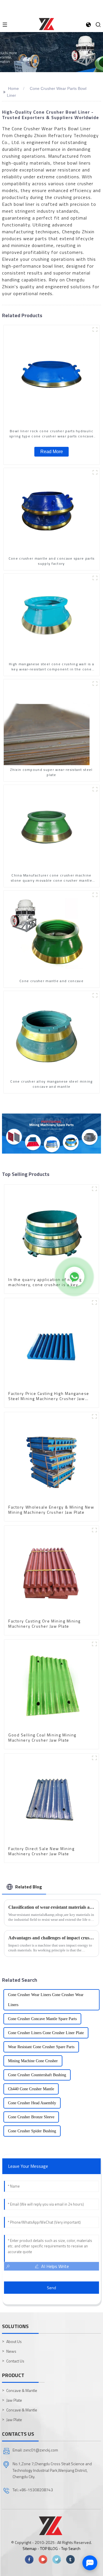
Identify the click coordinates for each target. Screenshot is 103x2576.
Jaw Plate (14, 2400)
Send (51, 2288)
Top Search (71, 2548)
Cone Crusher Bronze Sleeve (31, 2117)
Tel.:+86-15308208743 (33, 2490)
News (11, 2351)
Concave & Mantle (22, 2390)
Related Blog (29, 1887)
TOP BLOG (49, 2548)
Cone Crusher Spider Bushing (32, 2131)
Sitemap (30, 2548)
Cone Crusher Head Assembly (32, 2103)
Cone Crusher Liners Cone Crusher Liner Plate (46, 2033)
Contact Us (15, 2361)
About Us (14, 2341)
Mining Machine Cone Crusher (33, 2061)
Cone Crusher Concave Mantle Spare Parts (42, 2019)
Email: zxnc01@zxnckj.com (35, 2450)
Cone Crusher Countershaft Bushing (37, 2075)
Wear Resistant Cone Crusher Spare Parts (41, 2047)
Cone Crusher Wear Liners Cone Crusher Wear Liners (46, 2000)
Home (13, 88)
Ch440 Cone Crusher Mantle (31, 2089)
